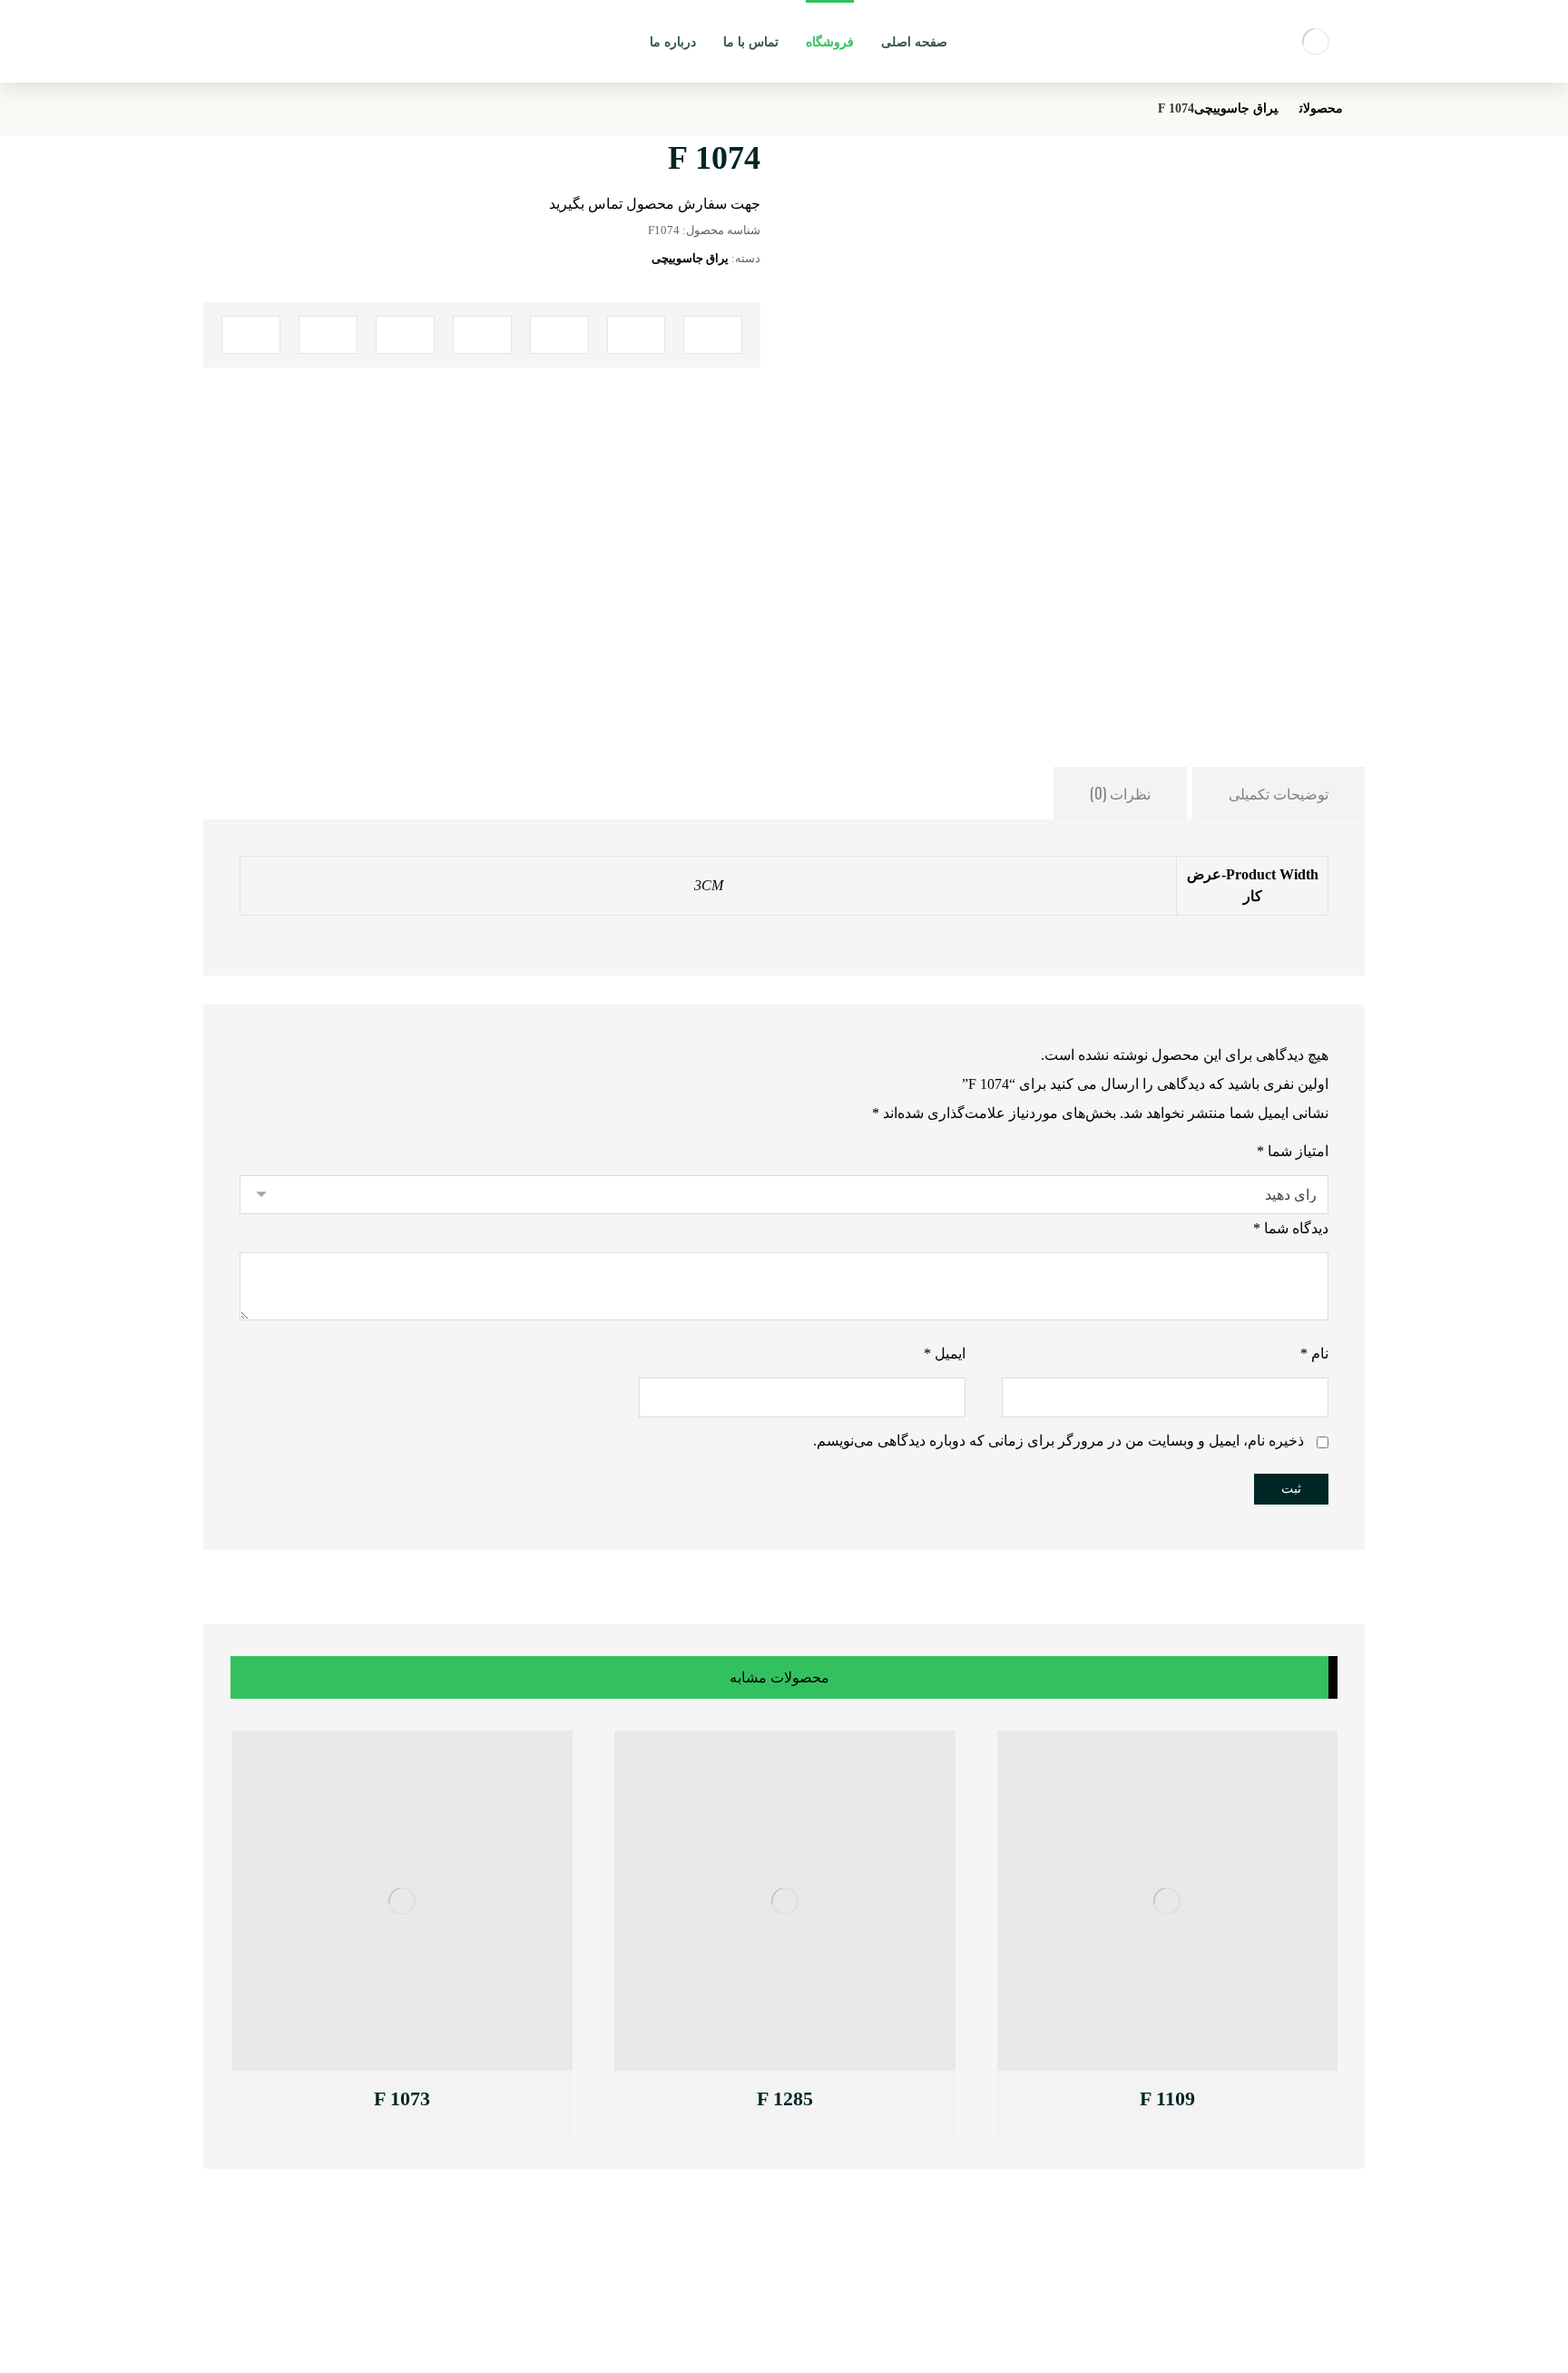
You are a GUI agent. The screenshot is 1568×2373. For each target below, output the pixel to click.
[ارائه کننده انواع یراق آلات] (1316, 41)
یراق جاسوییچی (690, 258)
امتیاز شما (1293, 1151)
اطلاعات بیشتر (1106, 2101)
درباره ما (526, 2292)
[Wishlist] (250, 37)
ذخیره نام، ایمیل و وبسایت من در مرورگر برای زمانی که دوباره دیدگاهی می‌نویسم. (1058, 1441)
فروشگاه (525, 2313)
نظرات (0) (1120, 793)
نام (1314, 1353)
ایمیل (945, 1353)
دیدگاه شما (1291, 1228)
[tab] (1279, 793)
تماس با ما (521, 2272)
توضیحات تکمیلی (1279, 793)
